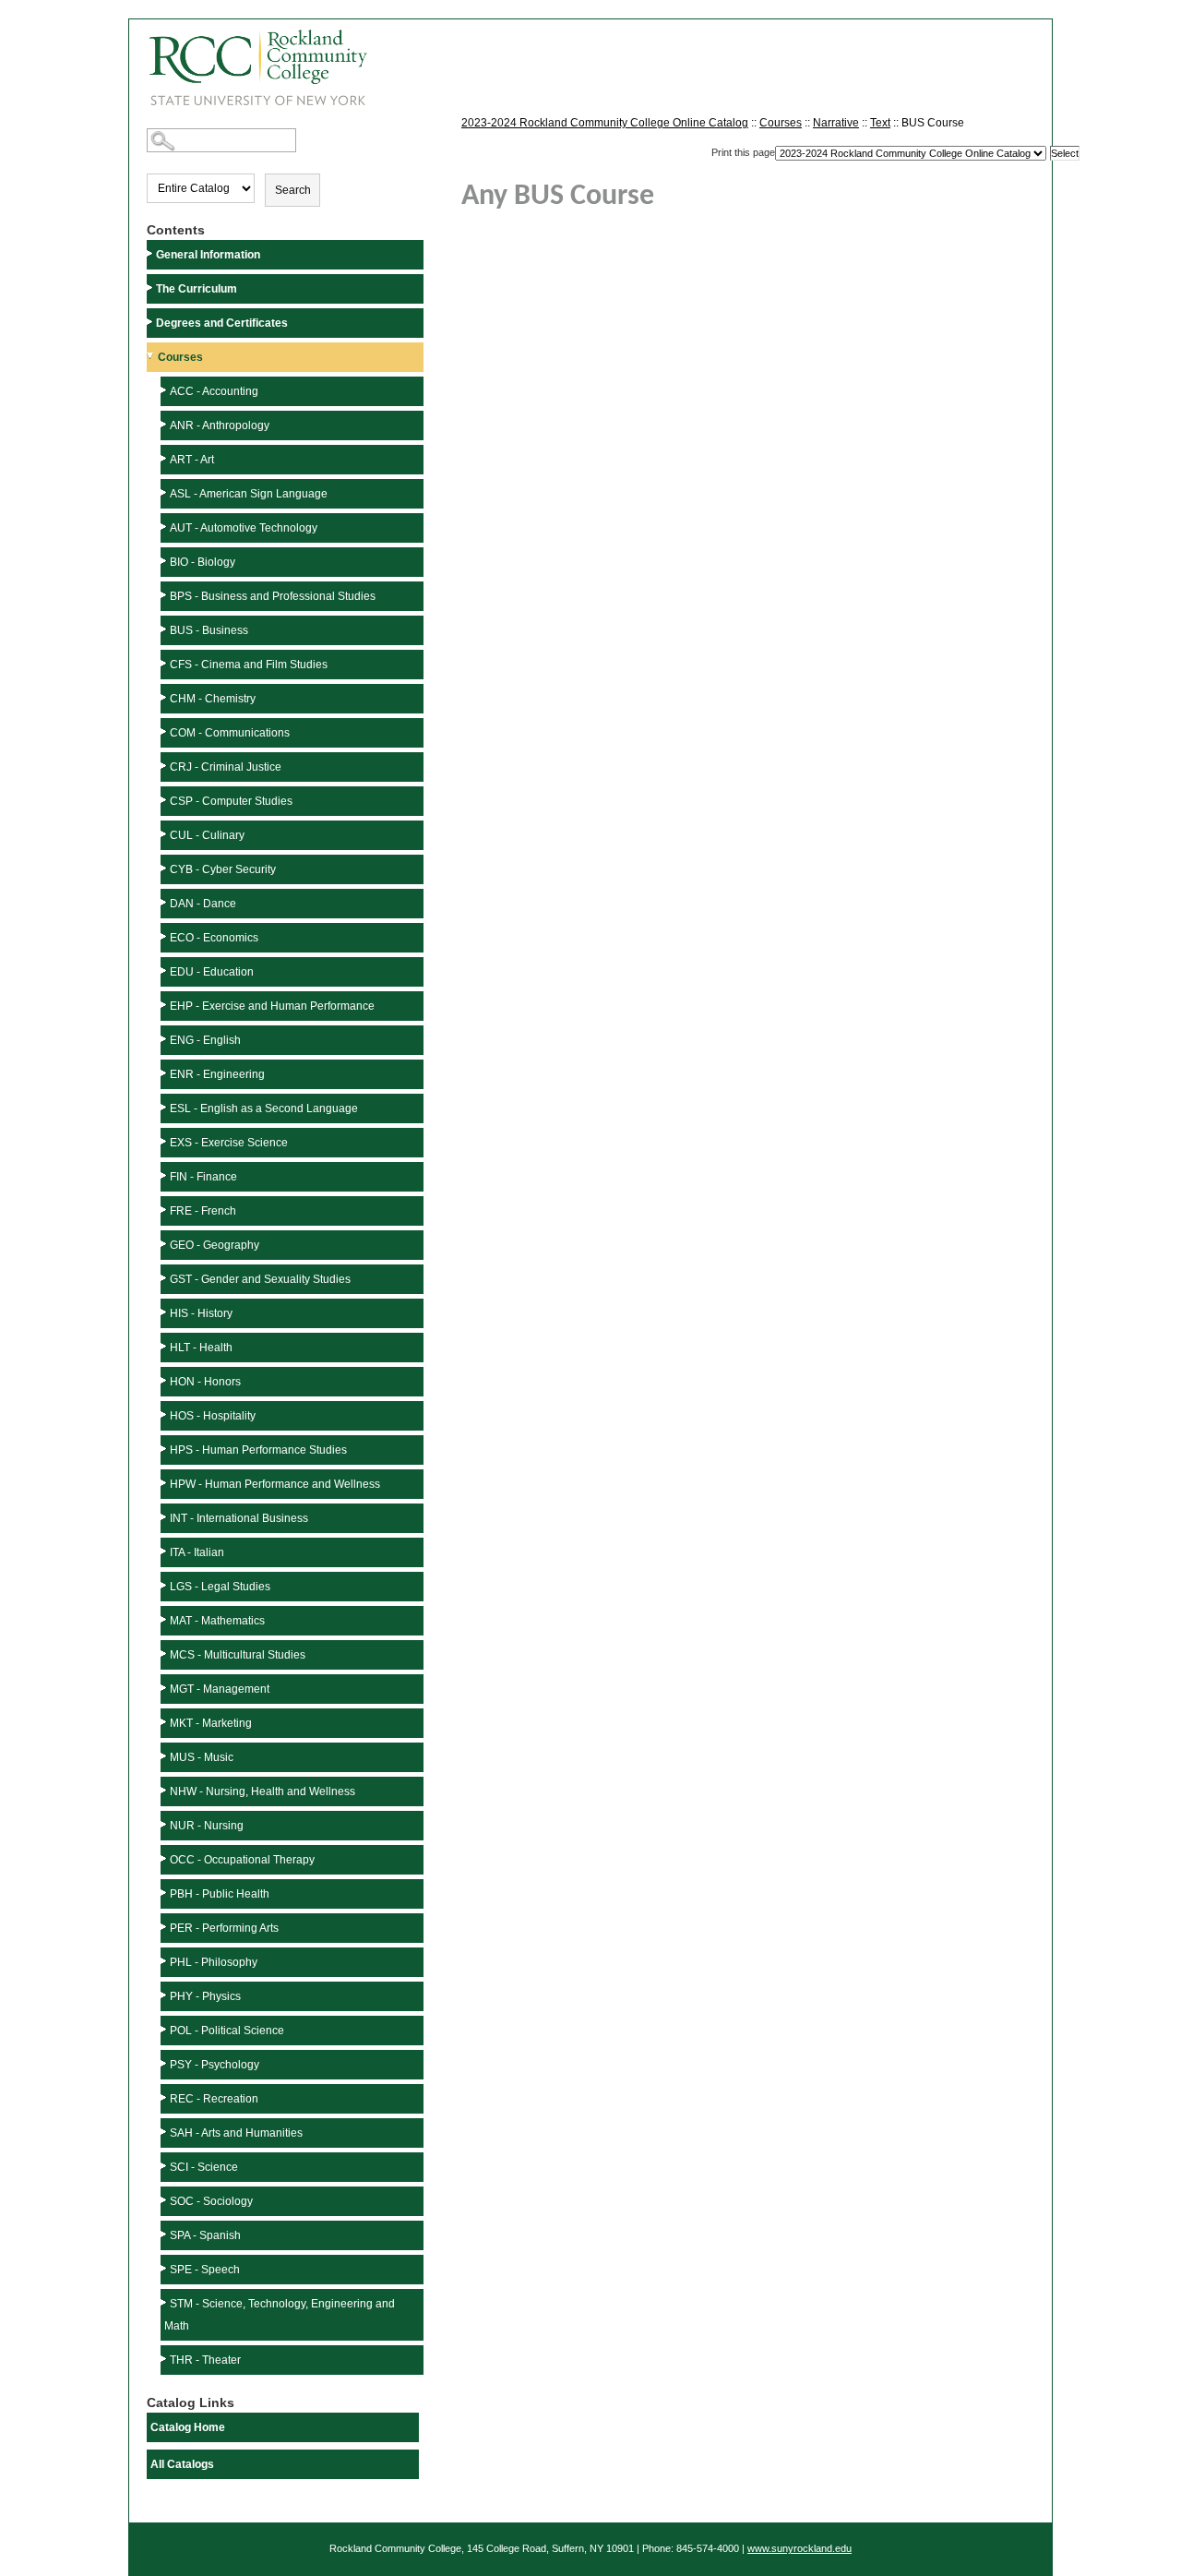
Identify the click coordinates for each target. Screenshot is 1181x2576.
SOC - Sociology (211, 2201)
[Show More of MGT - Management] (165, 1688)
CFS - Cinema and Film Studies (249, 665)
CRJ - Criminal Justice (226, 767)
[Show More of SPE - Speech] (165, 2268)
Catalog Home (188, 2427)
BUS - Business (209, 630)
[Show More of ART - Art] (165, 458)
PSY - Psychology (215, 2065)
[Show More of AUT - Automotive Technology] (165, 527)
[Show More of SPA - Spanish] (165, 2234)
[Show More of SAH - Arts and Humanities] (165, 2132)
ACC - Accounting (214, 391)
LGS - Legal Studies (220, 1587)
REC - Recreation (214, 2099)
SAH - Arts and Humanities (236, 2133)
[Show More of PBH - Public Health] (165, 1893)
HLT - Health (201, 1348)
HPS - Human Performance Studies (258, 1450)
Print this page (743, 152)
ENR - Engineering (217, 1074)
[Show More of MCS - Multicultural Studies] (165, 1653)
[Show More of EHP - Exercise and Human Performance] (165, 1005)
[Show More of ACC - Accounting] (165, 390)
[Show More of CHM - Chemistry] (165, 697)
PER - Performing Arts (224, 1928)
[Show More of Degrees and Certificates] (151, 322)
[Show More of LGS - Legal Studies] (165, 1585)
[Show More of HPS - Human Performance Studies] (165, 1449)
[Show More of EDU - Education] (165, 970)
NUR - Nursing (207, 1826)
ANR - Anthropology (220, 425)
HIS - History (201, 1313)
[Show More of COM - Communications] (165, 731)
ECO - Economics (214, 938)
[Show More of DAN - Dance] (165, 902)
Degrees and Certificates (222, 323)
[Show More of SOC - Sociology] (165, 2200)
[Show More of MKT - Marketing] (165, 1722)
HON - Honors (205, 1382)
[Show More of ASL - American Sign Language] (165, 492)
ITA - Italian (197, 1552)
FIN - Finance (203, 1177)
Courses (180, 357)
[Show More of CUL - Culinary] (165, 834)
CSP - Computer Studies (231, 801)
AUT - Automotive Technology (244, 528)
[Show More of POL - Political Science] (165, 2029)
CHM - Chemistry (213, 699)
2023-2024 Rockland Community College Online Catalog (605, 123)
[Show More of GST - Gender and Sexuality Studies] (165, 1278)
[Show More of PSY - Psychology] (165, 2063)
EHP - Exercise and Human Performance (272, 1006)
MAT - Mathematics (217, 1621)
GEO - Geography (215, 1245)
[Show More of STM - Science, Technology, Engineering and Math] (165, 2302)
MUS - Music (202, 1757)
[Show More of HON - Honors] (165, 1380)
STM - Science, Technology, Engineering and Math (280, 2315)
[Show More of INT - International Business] (165, 1517)
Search (293, 190)
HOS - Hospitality (213, 1416)
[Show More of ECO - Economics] (165, 936)
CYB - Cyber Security (223, 869)
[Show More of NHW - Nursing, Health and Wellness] (165, 1790)
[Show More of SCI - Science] (165, 2166)
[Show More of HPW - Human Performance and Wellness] (165, 1483)
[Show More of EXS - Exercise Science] (165, 1141)
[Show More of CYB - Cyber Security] (165, 868)
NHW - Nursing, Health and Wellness (262, 1791)
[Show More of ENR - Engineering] (165, 1073)
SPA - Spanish (205, 2235)
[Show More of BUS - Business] (165, 629)
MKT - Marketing (211, 1723)
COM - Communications (230, 733)
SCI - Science (204, 2167)
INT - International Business (239, 1518)
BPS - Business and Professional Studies (273, 596)
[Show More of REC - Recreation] (165, 2097)
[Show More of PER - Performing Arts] (165, 1927)
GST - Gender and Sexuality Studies (260, 1279)
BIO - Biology (203, 562)
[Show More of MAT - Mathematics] (165, 1619)
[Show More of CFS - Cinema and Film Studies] (165, 663)
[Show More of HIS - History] (165, 1312)
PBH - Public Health (220, 1894)
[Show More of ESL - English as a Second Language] (165, 1107)
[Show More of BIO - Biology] (165, 561)
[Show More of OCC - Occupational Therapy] (165, 1858)
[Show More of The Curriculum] (151, 288)
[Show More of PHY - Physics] (165, 1995)
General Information (208, 255)
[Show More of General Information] (151, 253)
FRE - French (203, 1211)
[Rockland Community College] (248, 61)
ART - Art (192, 460)
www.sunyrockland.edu (799, 2548)
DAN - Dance (203, 904)
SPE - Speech (205, 2270)
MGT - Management (220, 1689)
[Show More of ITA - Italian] (165, 1551)
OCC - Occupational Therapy (242, 1860)
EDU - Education (212, 972)
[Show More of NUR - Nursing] (165, 1824)
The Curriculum (197, 289)
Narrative (836, 123)
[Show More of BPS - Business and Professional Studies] (165, 595)
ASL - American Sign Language (249, 494)
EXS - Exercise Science (229, 1143)
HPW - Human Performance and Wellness (275, 1484)
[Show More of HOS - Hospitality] (165, 1414)
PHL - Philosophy (214, 1962)
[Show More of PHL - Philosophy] (165, 1961)
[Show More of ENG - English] (165, 1039)
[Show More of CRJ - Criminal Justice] (165, 766)
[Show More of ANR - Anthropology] (165, 424)
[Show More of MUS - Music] (165, 1756)
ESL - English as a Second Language (264, 1108)
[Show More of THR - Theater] (165, 2359)
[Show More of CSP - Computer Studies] (165, 800)
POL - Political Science (227, 2031)
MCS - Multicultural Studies (238, 1655)
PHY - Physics (205, 1996)
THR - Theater (205, 2360)
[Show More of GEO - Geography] (165, 1244)
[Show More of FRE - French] (165, 1210)
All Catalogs (182, 2464)
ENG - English (205, 1040)
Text (880, 123)
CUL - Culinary (207, 835)
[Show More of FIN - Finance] (165, 1175)
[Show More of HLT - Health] (165, 1346)
